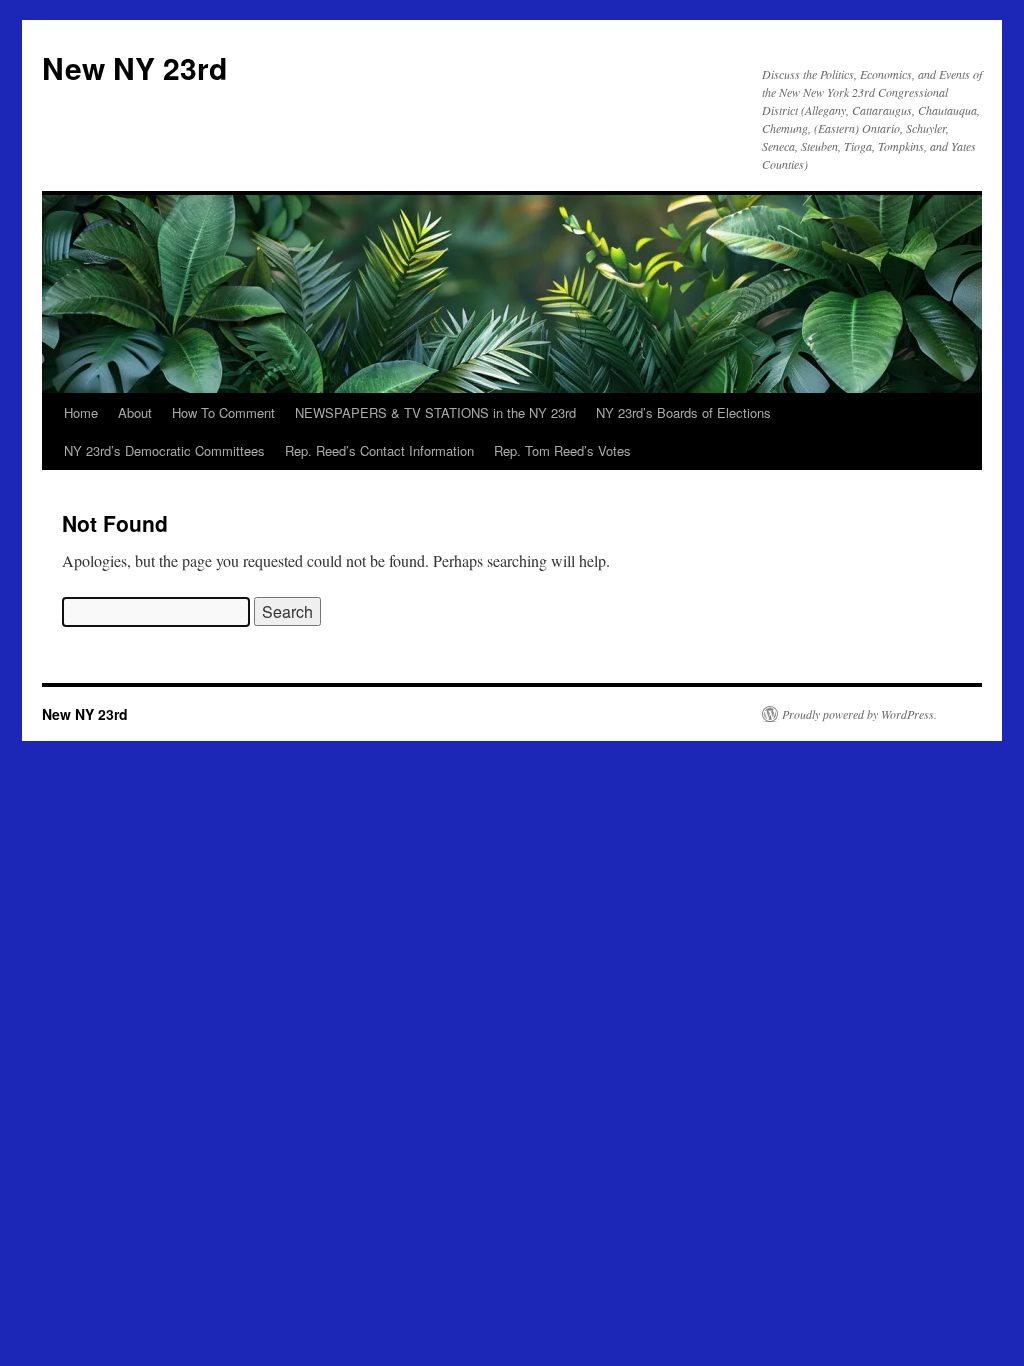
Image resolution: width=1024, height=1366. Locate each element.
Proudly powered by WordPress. (859, 714)
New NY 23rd (134, 67)
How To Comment (223, 412)
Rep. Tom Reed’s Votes (562, 450)
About (135, 412)
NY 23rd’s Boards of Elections (683, 412)
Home (81, 412)
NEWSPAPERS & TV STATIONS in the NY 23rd (435, 412)
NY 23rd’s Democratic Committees (164, 450)
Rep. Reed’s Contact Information (379, 450)
